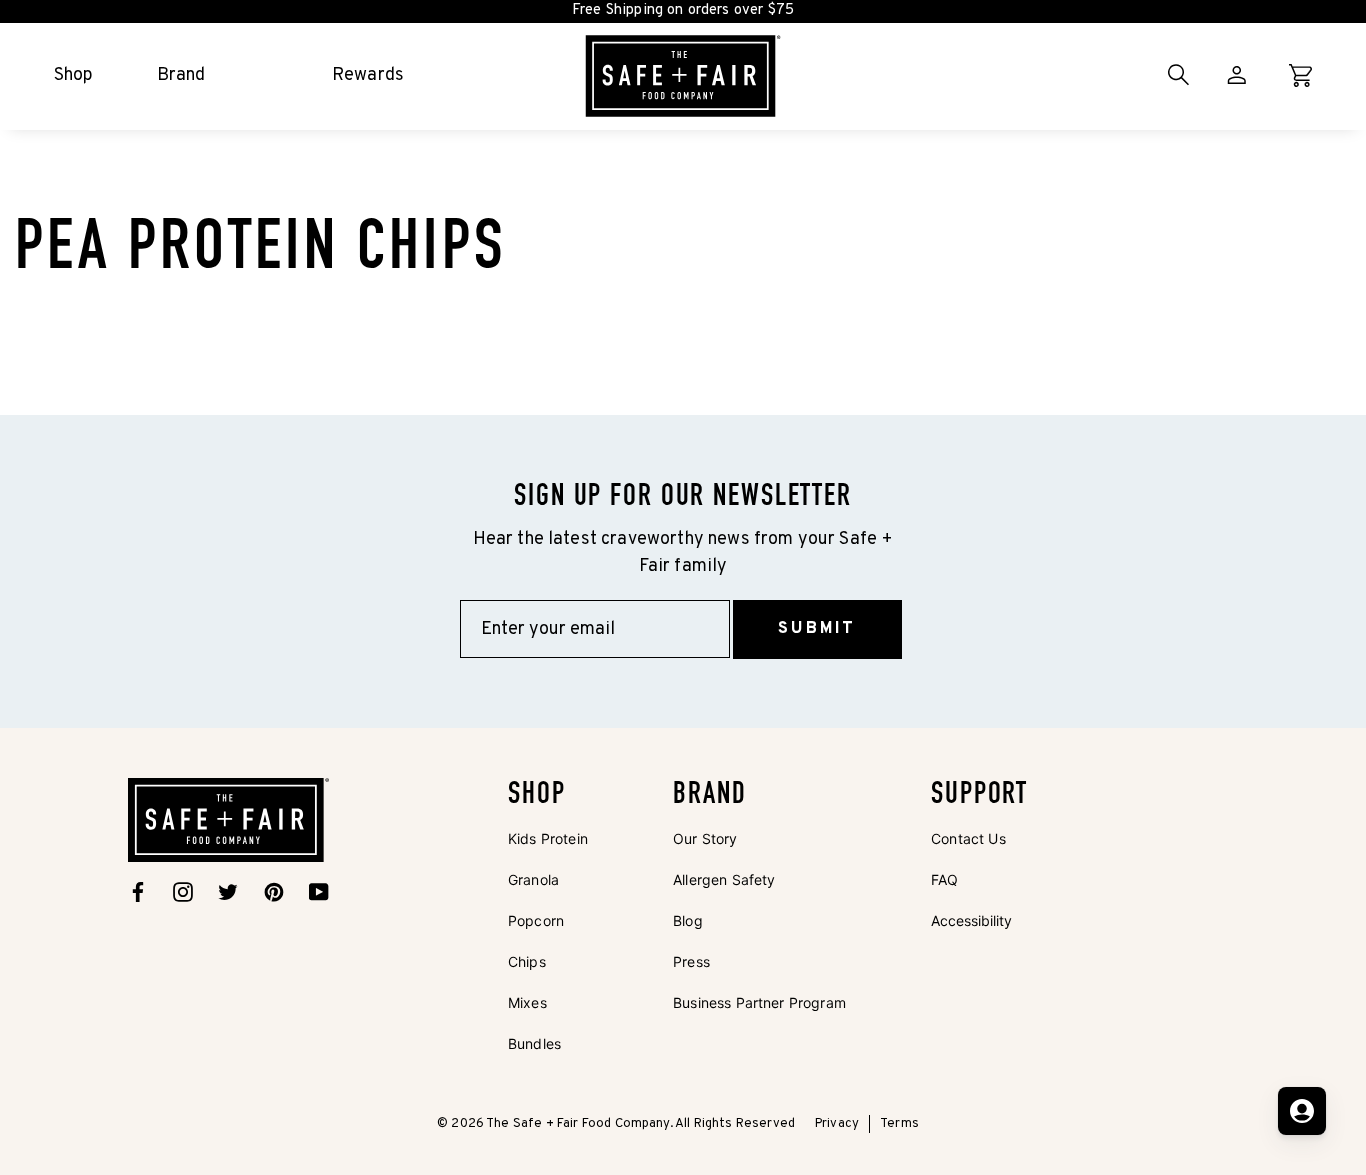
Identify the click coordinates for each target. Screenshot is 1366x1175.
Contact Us (968, 838)
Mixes (527, 1002)
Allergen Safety (724, 879)
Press (691, 961)
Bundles (534, 1043)
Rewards (368, 75)
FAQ (944, 879)
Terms (899, 1124)
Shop (74, 75)
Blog (688, 920)
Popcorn (536, 920)
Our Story (705, 838)
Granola (533, 879)
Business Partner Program (759, 1002)
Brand (181, 75)
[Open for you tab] (1302, 1111)
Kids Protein (548, 838)
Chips (527, 961)
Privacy (837, 1124)
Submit (817, 629)
